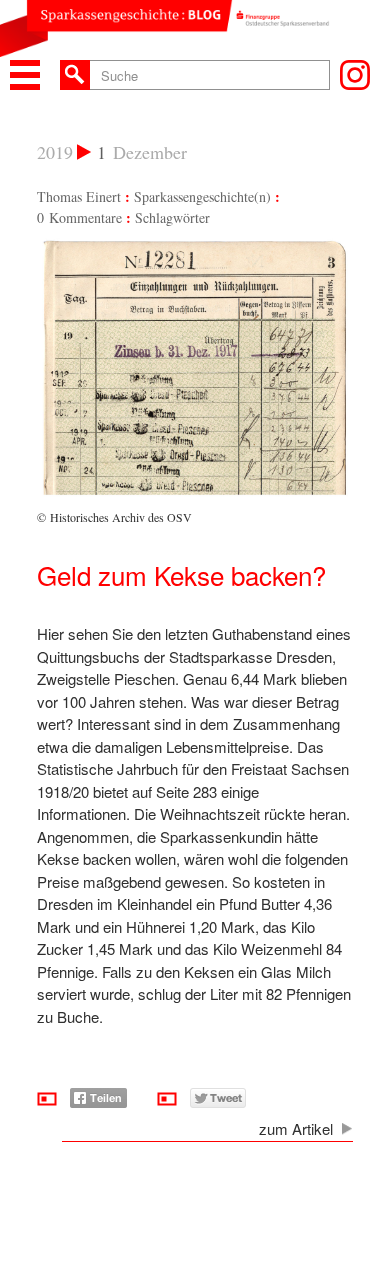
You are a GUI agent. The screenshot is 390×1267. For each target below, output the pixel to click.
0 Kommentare (79, 217)
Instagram (355, 75)
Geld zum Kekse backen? (181, 574)
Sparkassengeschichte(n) (202, 196)
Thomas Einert (79, 196)
